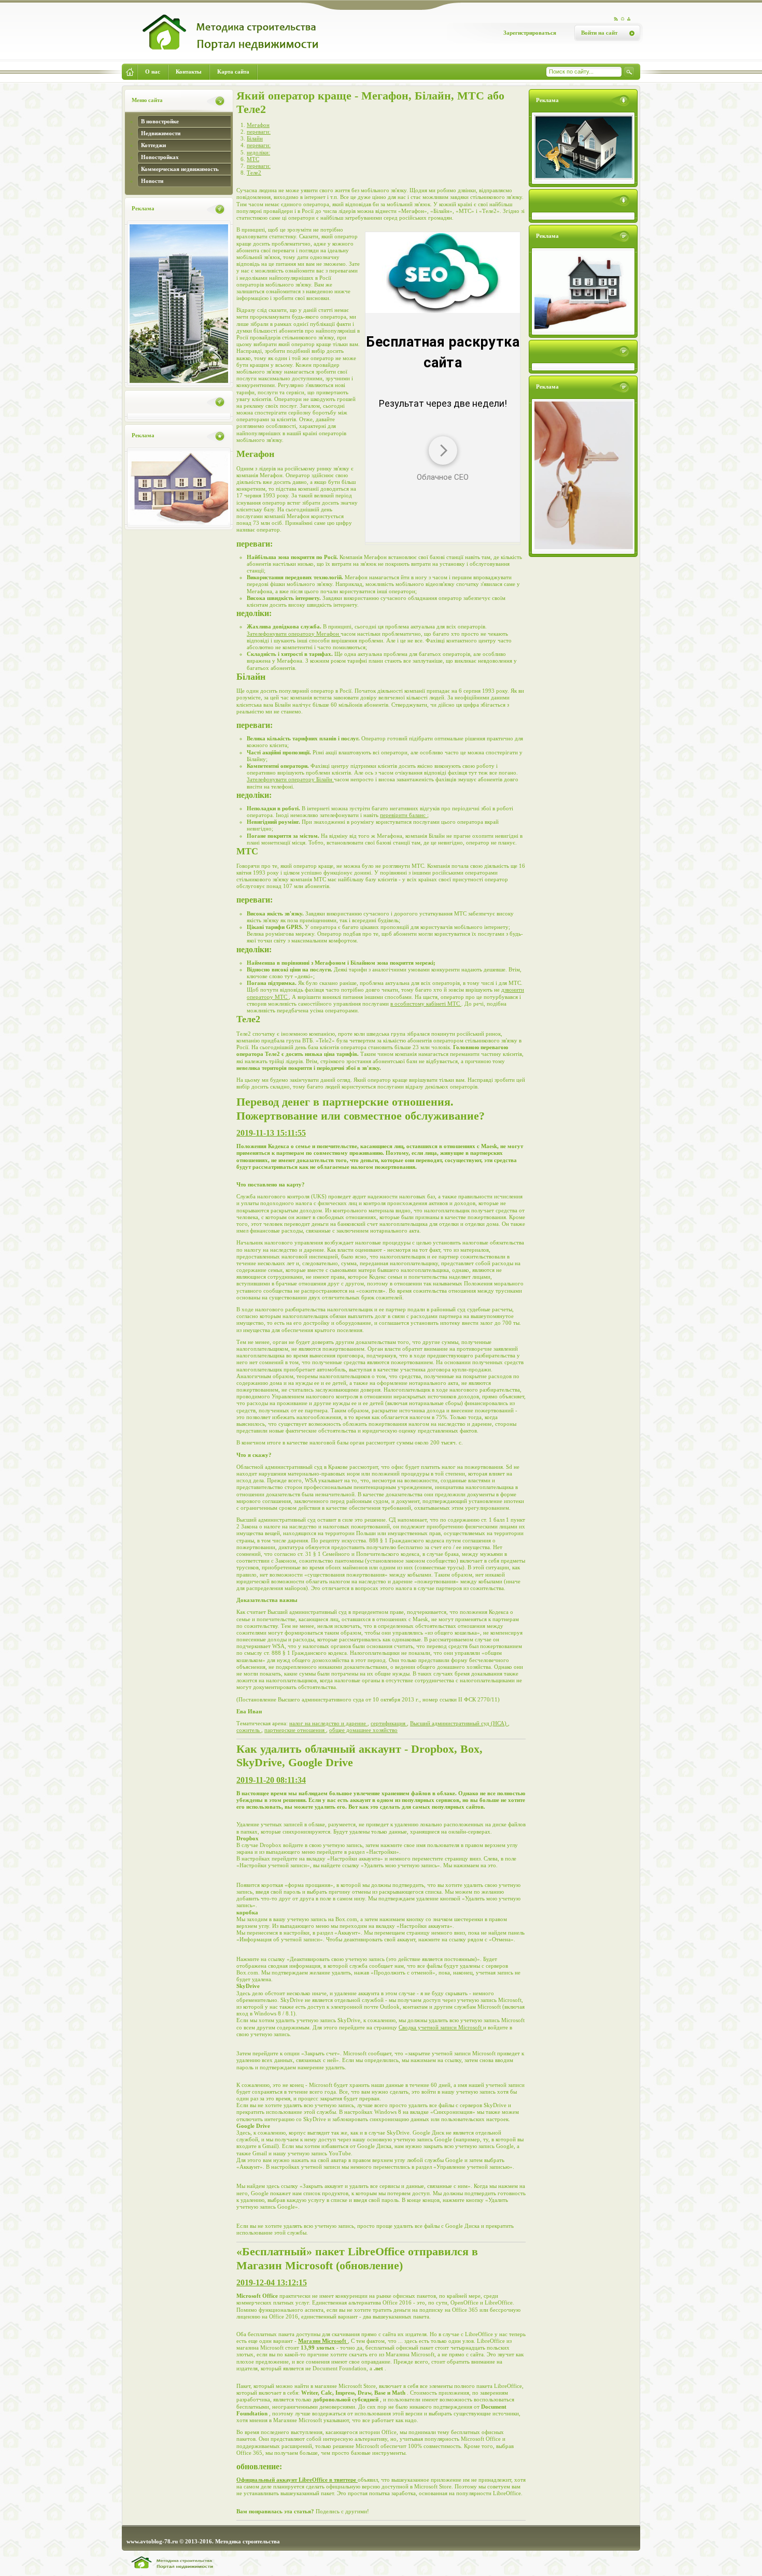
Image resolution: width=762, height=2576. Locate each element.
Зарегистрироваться (530, 33)
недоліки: (258, 152)
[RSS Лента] (616, 19)
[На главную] (222, 55)
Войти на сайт (599, 33)
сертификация (389, 1723)
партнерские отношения (295, 1730)
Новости (152, 181)
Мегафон (258, 125)
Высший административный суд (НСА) (459, 1723)
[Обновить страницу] (623, 19)
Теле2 (254, 173)
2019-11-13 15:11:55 (271, 1133)
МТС (253, 159)
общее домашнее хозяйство (363, 1730)
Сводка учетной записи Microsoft (441, 2027)
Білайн (255, 138)
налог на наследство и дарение (328, 1723)
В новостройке (160, 121)
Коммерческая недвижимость (180, 169)
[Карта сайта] (629, 19)
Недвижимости (161, 133)
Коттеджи (153, 145)
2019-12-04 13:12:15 (272, 2282)
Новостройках (160, 157)
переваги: (259, 132)
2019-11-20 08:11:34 (271, 1780)
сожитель (249, 1730)
